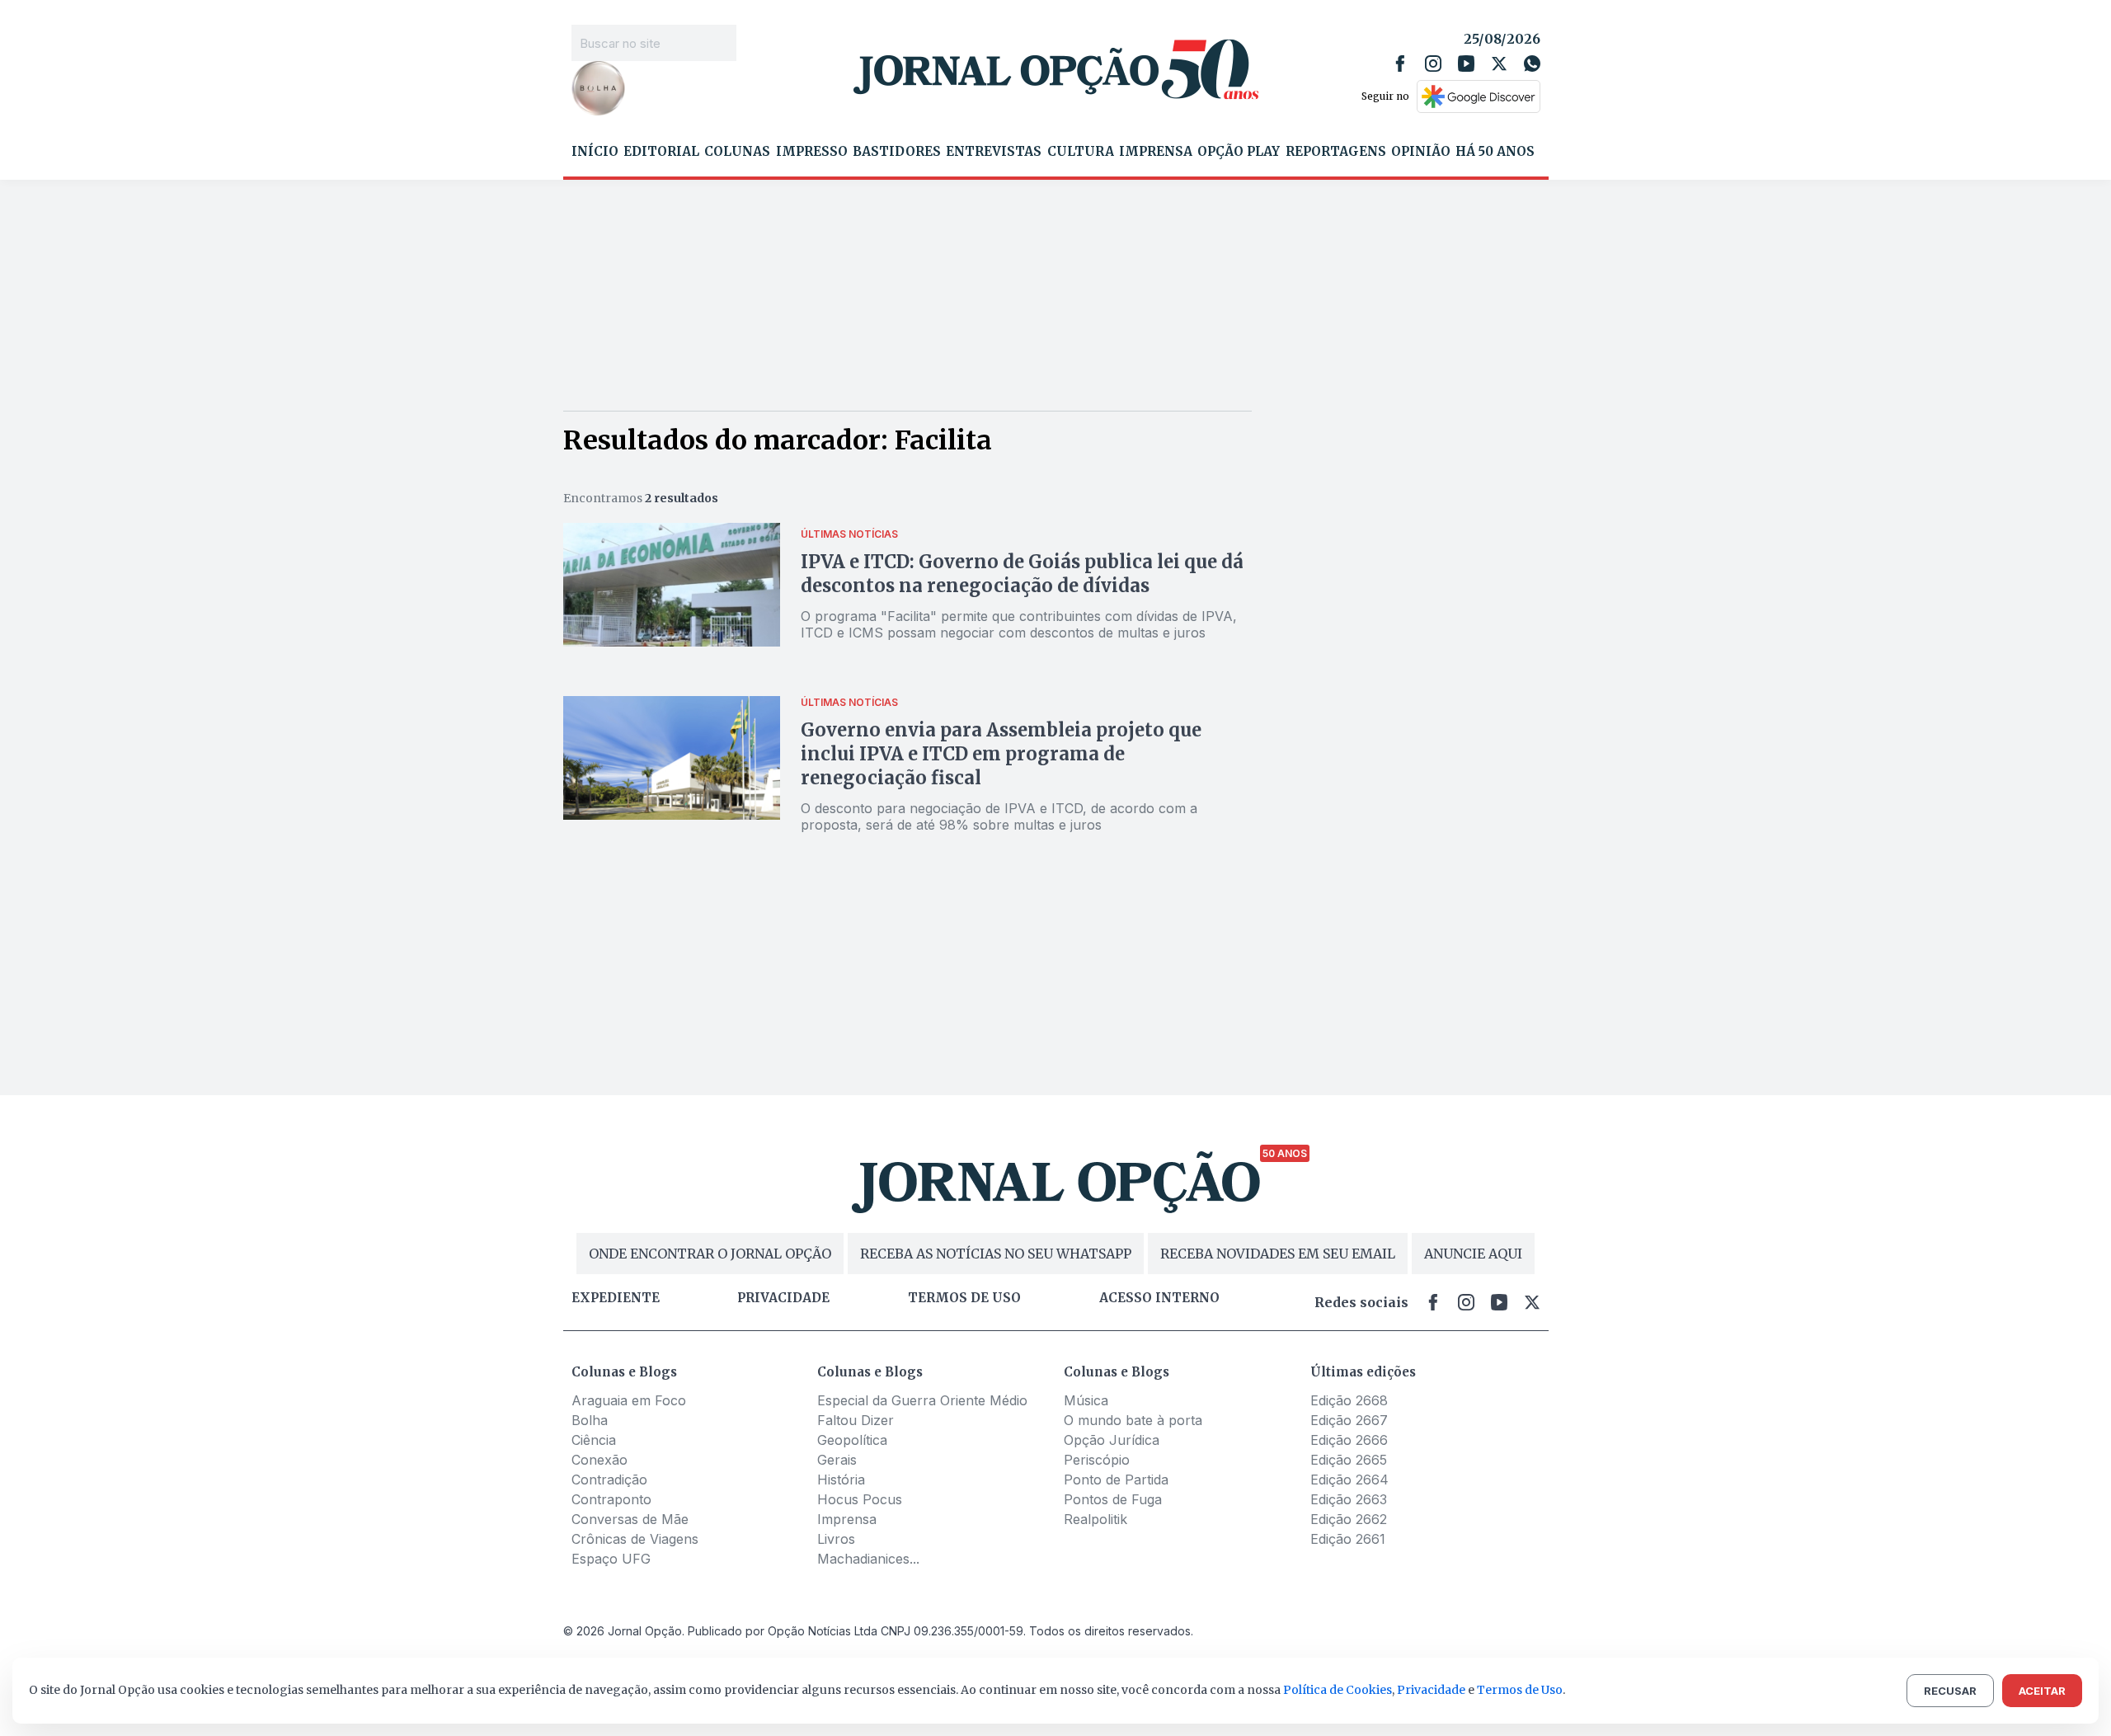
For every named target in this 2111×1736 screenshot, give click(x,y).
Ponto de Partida (1116, 1480)
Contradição (609, 1480)
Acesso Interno (1159, 1298)
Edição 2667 (1349, 1420)
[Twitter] (1499, 64)
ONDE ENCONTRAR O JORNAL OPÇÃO (710, 1254)
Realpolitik (1095, 1519)
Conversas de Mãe (630, 1519)
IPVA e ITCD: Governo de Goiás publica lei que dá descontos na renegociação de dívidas (1022, 574)
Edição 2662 (1349, 1519)
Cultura (1081, 152)
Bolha (590, 1420)
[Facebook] (1400, 64)
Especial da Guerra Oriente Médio (922, 1400)
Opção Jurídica (1112, 1440)
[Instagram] (1433, 64)
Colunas (737, 152)
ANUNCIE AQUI (1473, 1254)
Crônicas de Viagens (635, 1539)
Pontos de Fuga (1113, 1499)
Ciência (594, 1440)
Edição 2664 (1349, 1480)
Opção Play (1239, 152)
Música (1086, 1400)
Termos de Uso (1520, 1690)
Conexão (599, 1460)
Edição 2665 (1349, 1460)
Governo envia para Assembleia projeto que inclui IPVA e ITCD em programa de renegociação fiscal (1001, 754)
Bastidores (897, 152)
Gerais (837, 1460)
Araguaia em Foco (629, 1400)
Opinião (1421, 152)
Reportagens (1336, 152)
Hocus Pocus (860, 1499)
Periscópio (1097, 1460)
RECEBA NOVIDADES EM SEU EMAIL (1278, 1254)
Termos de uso (964, 1298)
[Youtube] (1466, 64)
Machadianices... (868, 1559)
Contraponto (611, 1499)
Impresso (812, 152)
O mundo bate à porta (1133, 1420)
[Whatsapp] (1532, 64)
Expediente (616, 1298)
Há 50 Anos (1495, 152)
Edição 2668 (1349, 1400)
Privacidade (783, 1298)
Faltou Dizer (856, 1420)
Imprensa (1156, 152)
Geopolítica (852, 1440)
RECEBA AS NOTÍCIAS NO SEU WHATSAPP (996, 1254)
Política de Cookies (1338, 1690)
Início (595, 152)
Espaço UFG (611, 1559)
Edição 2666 (1349, 1440)
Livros (836, 1539)
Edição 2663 (1349, 1499)
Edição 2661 (1348, 1539)
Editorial (661, 152)
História (841, 1480)
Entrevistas (994, 152)
